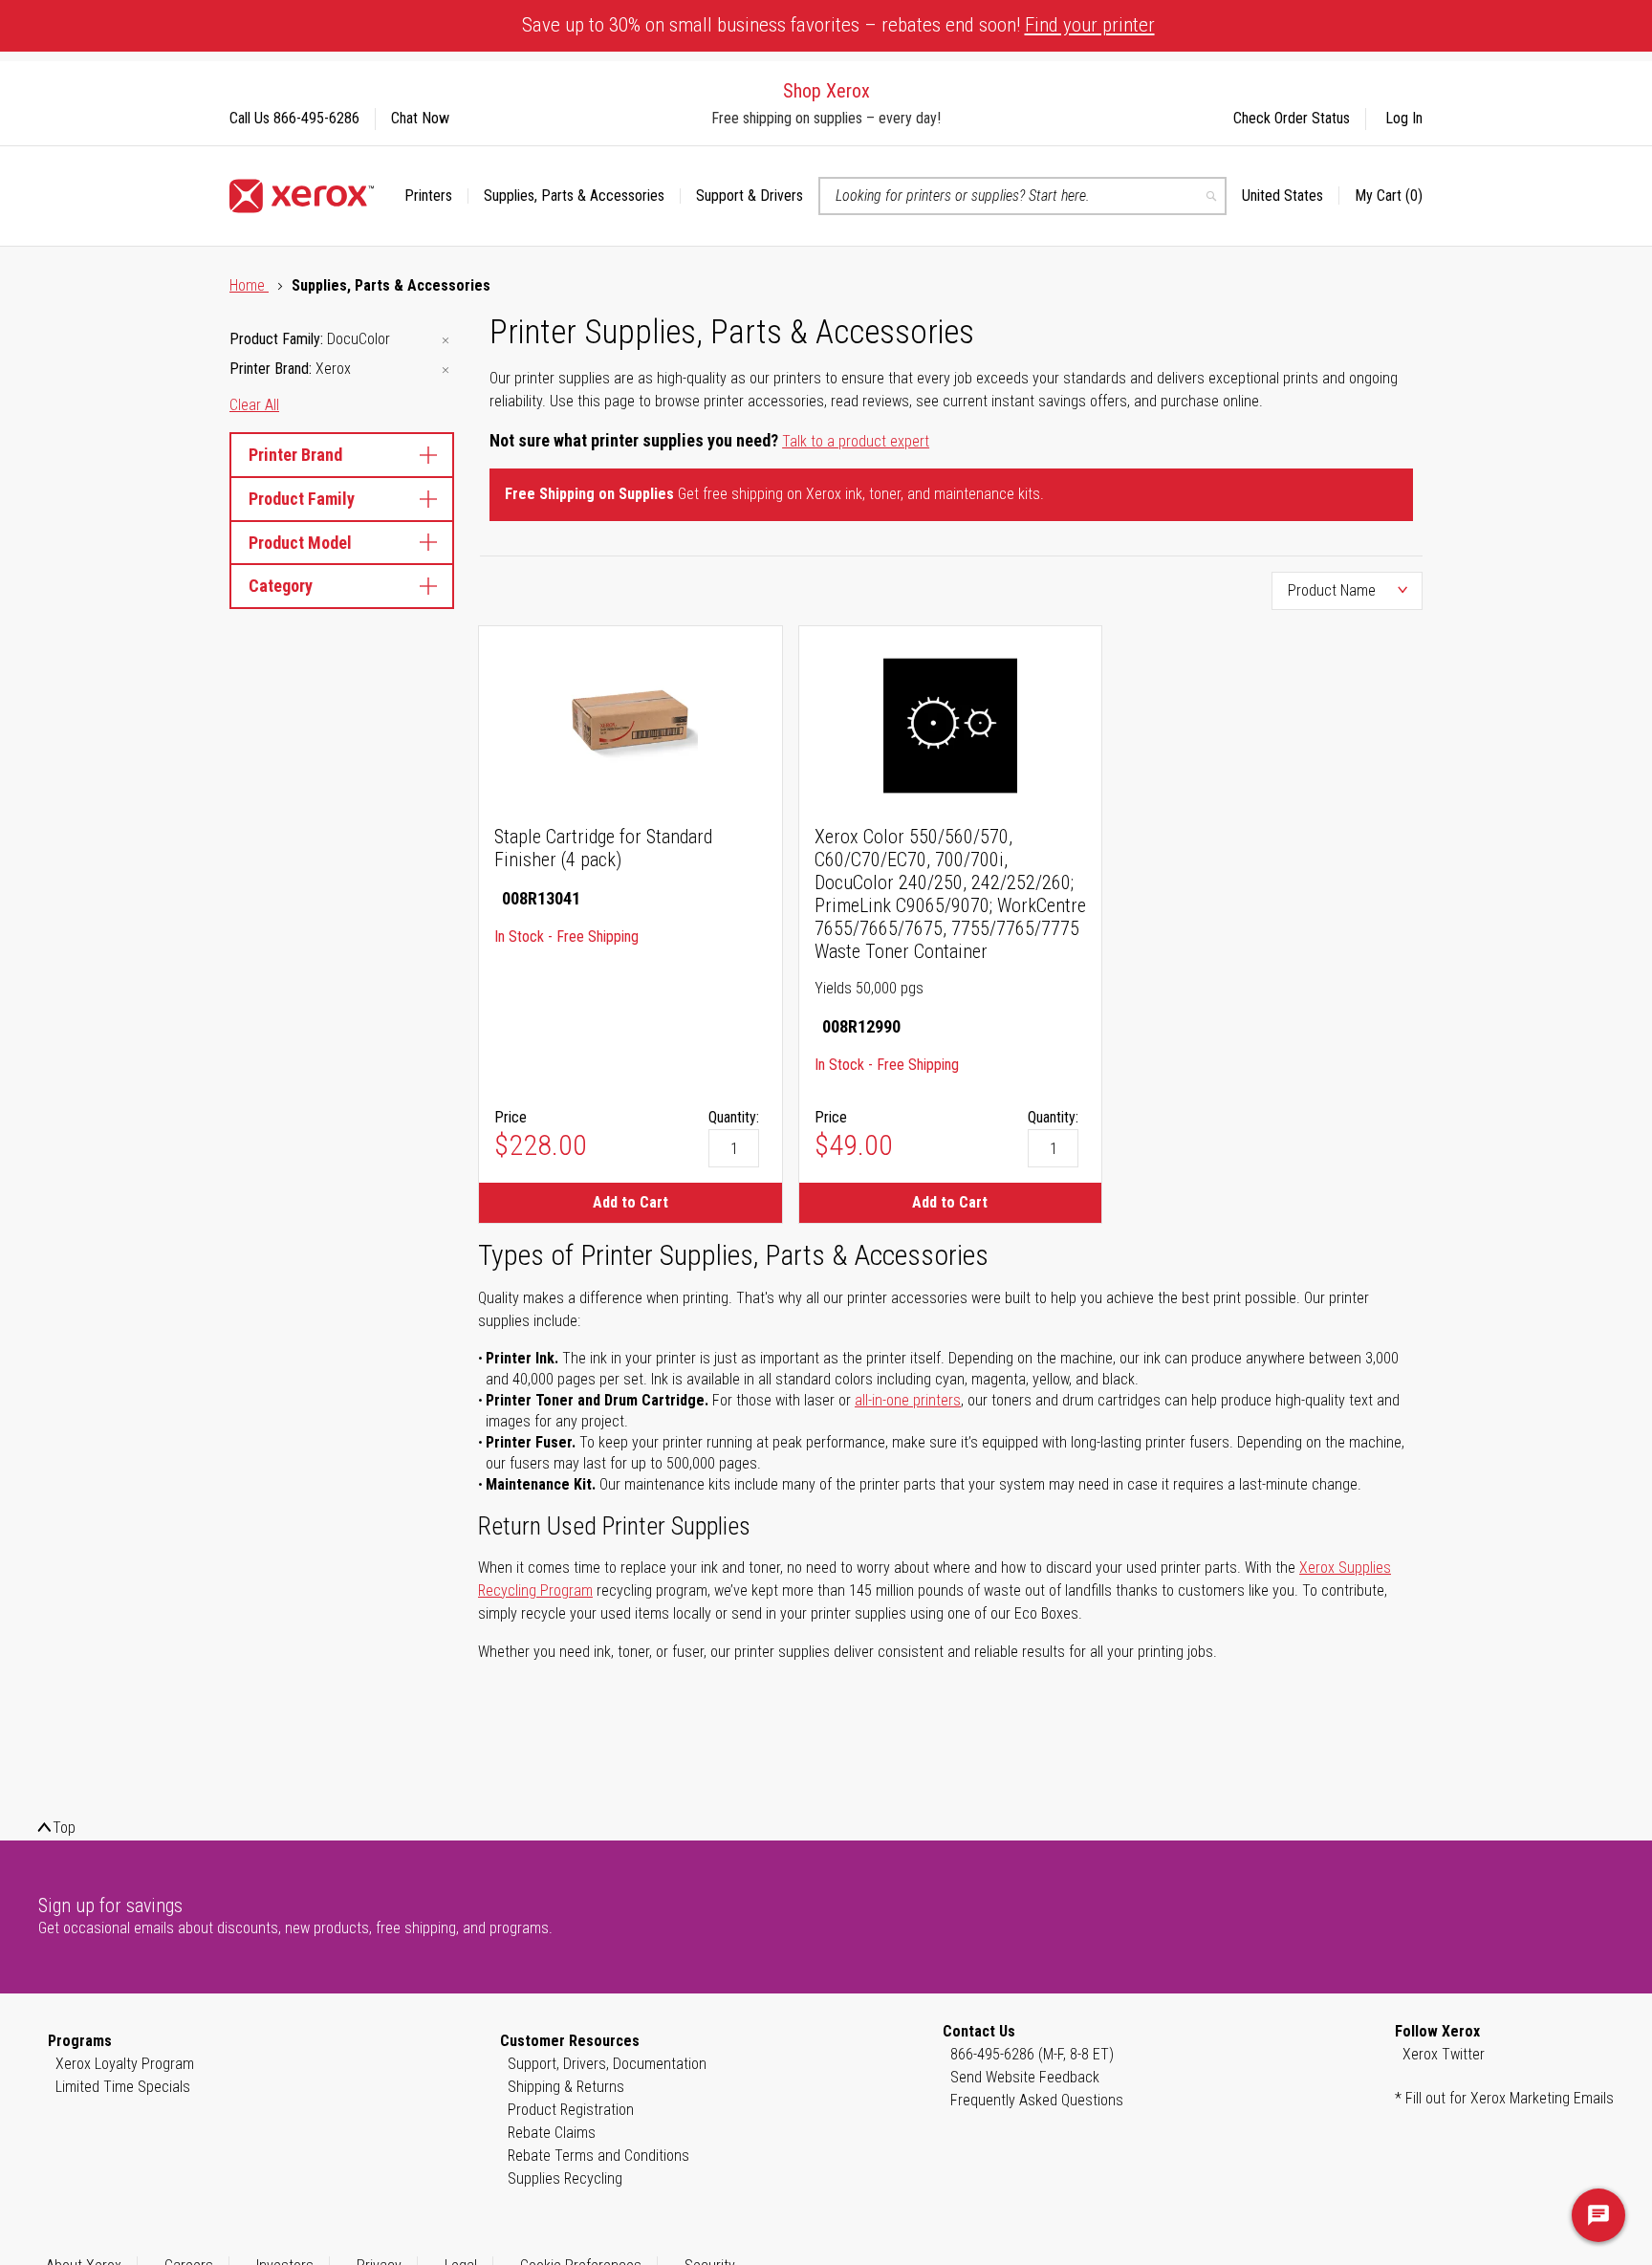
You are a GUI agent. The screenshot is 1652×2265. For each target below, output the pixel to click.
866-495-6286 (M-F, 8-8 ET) (1032, 2054)
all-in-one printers (908, 1400)
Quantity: (734, 1117)
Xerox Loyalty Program (125, 2064)
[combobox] (1022, 196)
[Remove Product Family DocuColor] (446, 341)
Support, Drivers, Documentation (607, 2064)
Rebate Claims (552, 2133)
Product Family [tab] (302, 499)
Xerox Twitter (1444, 2054)
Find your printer (1090, 25)
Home (249, 285)
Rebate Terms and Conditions (598, 2156)
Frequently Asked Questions (1037, 2100)
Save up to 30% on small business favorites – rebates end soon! (838, 25)
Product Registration (571, 2110)
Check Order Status (1292, 118)
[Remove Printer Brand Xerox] (446, 370)
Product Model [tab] (300, 543)
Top (64, 1828)
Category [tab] (281, 586)
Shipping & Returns (566, 2087)
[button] (1291, 196)
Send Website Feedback (1025, 2077)
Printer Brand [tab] (295, 455)
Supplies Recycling (565, 2178)
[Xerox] (302, 196)
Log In (1404, 118)
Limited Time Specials (123, 2087)
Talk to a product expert (856, 441)
